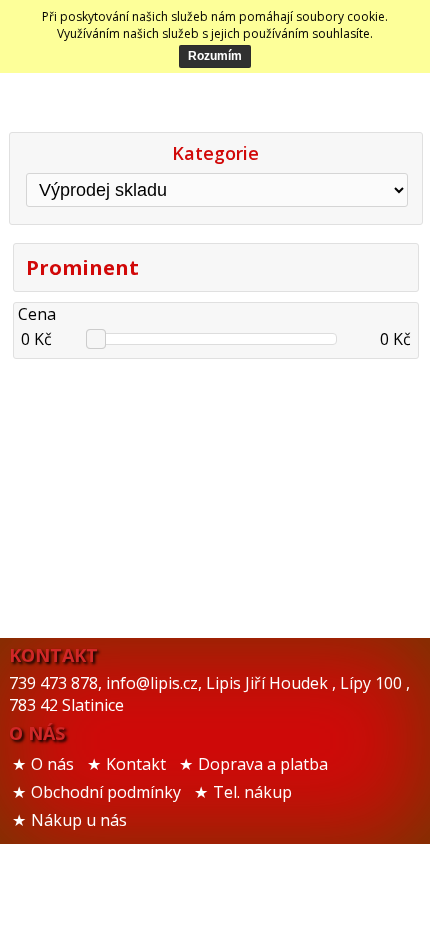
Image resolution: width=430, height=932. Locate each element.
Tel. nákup (252, 792)
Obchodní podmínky (106, 792)
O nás (52, 764)
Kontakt (136, 764)
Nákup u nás (79, 820)
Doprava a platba (263, 764)
